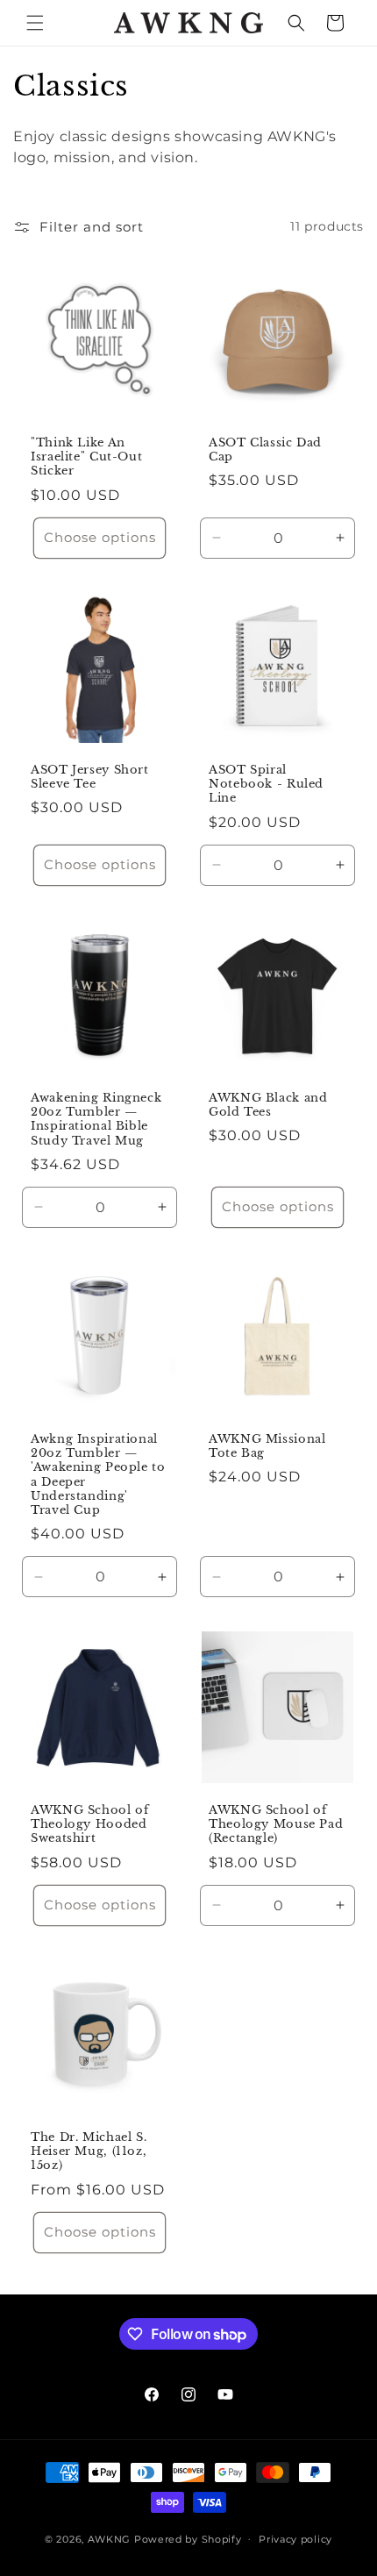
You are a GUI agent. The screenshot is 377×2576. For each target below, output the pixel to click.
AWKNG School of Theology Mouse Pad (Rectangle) (276, 1824)
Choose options (100, 537)
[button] (35, 23)
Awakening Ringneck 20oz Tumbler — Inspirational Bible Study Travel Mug (96, 1119)
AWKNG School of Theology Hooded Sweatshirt (89, 1824)
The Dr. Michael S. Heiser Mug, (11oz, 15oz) (89, 2151)
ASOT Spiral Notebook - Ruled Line (266, 784)
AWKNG (110, 2538)
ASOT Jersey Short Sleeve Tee (90, 777)
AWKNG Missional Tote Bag (267, 1446)
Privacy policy (295, 2539)
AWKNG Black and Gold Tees (268, 1105)
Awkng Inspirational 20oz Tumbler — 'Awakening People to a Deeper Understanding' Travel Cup (98, 1474)
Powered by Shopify (188, 2538)
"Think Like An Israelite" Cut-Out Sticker (86, 457)
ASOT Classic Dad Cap (265, 450)
